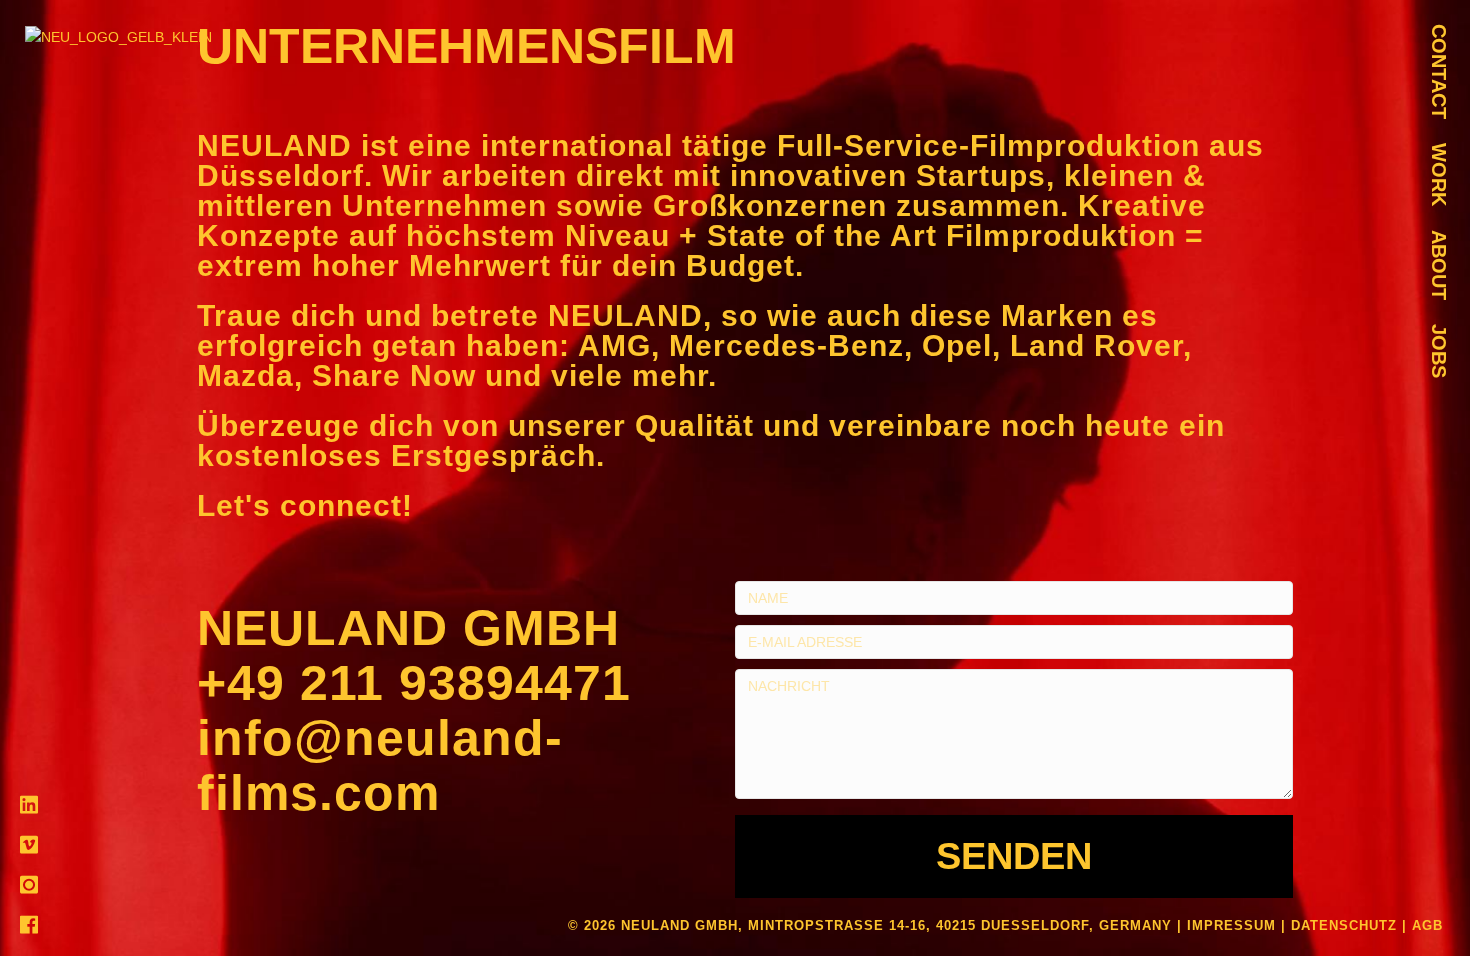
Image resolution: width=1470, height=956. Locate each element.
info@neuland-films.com (380, 765)
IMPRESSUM (1231, 925)
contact (1439, 71)
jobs (1439, 351)
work (1439, 174)
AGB (1427, 925)
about (1439, 265)
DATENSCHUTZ (1344, 925)
